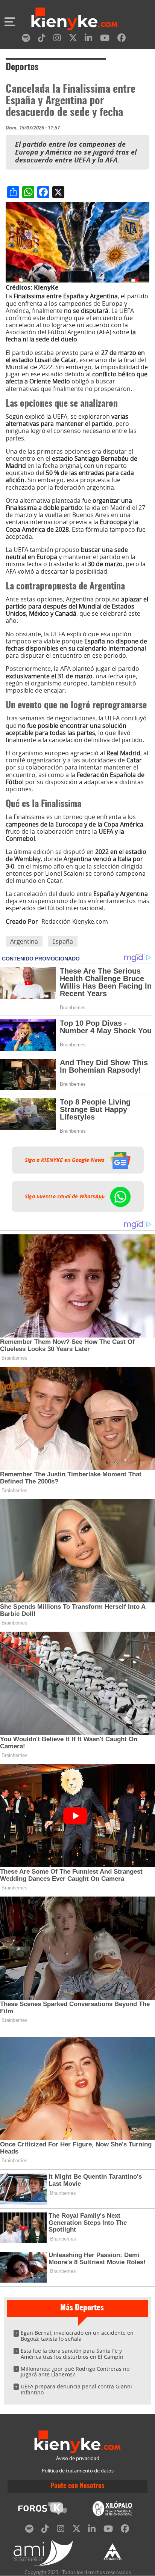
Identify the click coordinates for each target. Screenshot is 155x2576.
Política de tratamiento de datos (78, 2471)
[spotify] (26, 39)
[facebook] (122, 39)
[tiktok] (42, 39)
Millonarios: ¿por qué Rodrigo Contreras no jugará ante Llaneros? (75, 2372)
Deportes (22, 68)
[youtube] (105, 39)
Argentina (24, 941)
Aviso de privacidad (78, 2458)
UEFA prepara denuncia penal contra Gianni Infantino (76, 2389)
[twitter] (73, 39)
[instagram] (57, 39)
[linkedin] (88, 39)
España (63, 941)
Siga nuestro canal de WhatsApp (65, 1196)
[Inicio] (74, 20)
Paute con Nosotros (77, 2486)
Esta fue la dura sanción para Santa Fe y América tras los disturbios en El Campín (72, 2354)
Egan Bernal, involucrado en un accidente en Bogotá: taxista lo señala (77, 2336)
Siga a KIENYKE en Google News (65, 1160)
